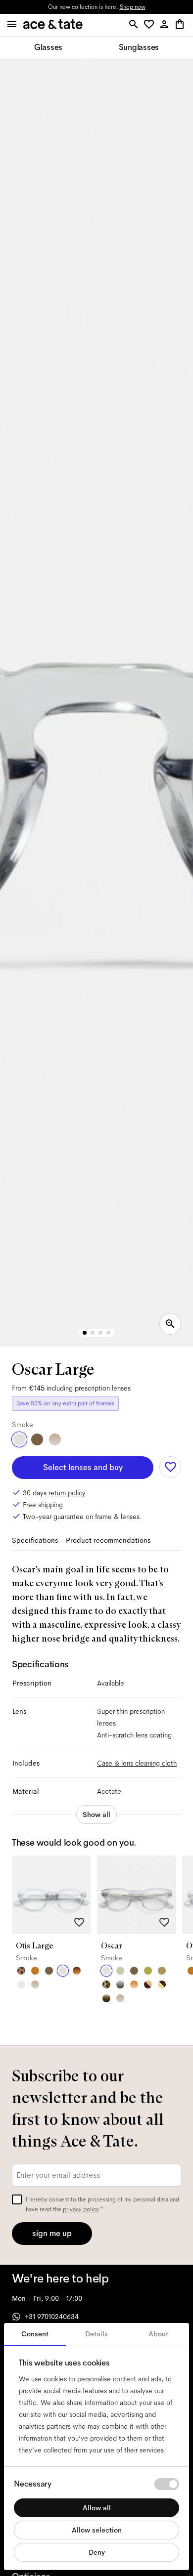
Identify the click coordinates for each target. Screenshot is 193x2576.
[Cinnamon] (35, 1971)
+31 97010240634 (52, 2317)
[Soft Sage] (120, 1971)
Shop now (133, 7)
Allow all (97, 2508)
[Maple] (162, 1971)
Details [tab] (96, 2334)
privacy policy (81, 2209)
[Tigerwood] (77, 1971)
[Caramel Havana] (134, 1985)
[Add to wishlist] (170, 1467)
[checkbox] (17, 2199)
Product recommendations (108, 1540)
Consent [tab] (35, 2334)
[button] (151, 25)
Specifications (35, 1540)
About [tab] (158, 2334)
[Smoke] (19, 1439)
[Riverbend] (106, 1985)
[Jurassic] (37, 1439)
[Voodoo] (106, 1998)
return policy (67, 1493)
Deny (97, 2552)
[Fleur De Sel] (21, 1985)
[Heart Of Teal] (21, 1971)
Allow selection (97, 2530)
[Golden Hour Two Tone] (162, 1985)
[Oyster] (55, 1439)
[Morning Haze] (120, 1985)
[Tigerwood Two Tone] (148, 1985)
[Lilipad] (148, 1971)
